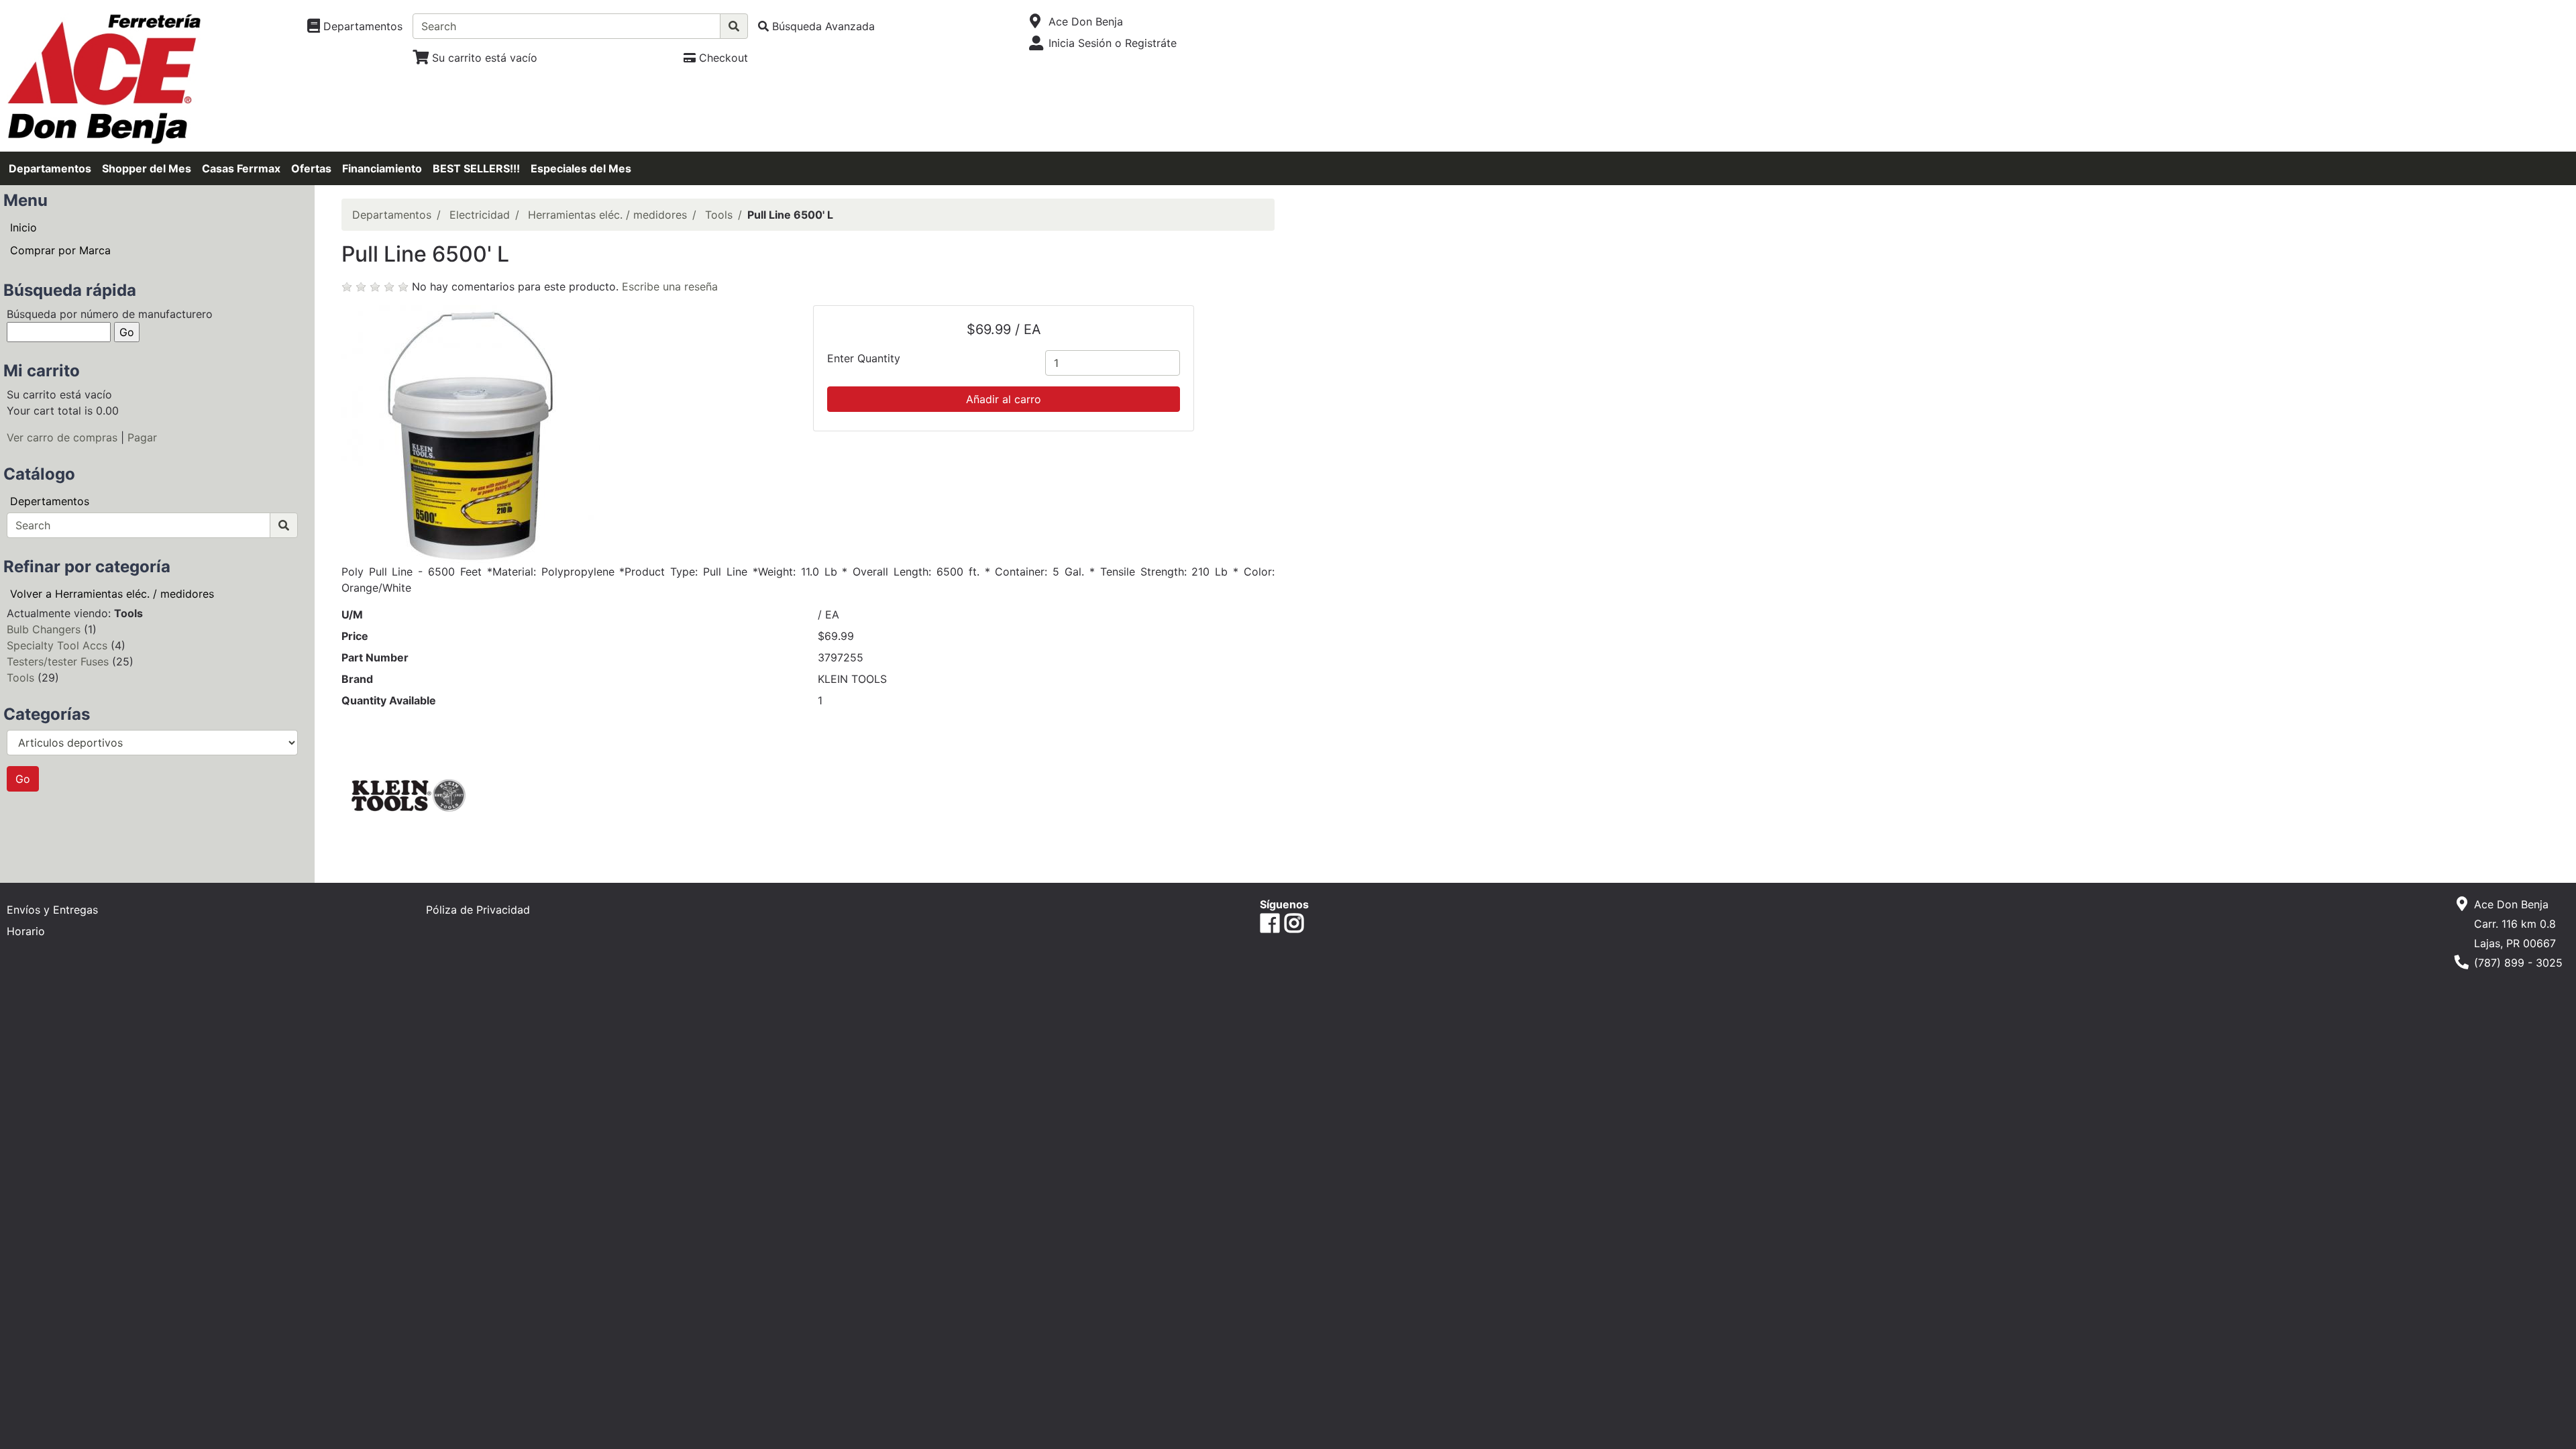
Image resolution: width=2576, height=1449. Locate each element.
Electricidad (480, 215)
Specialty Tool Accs (57, 645)
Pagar (142, 437)
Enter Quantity (864, 358)
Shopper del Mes (147, 168)
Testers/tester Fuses (58, 661)
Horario (26, 931)
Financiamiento (382, 168)
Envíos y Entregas (52, 910)
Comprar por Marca (60, 250)
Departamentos (50, 168)
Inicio (23, 227)
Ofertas (311, 168)
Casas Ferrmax (241, 168)
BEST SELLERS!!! (476, 168)
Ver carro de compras (62, 437)
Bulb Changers (44, 629)
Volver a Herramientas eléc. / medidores (112, 594)
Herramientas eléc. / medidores (607, 215)
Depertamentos (50, 501)
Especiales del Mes (581, 168)
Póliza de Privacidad (478, 910)
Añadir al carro (1004, 399)
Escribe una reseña (670, 286)
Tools (20, 678)
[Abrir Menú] (1035, 21)
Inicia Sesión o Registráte (1113, 43)
